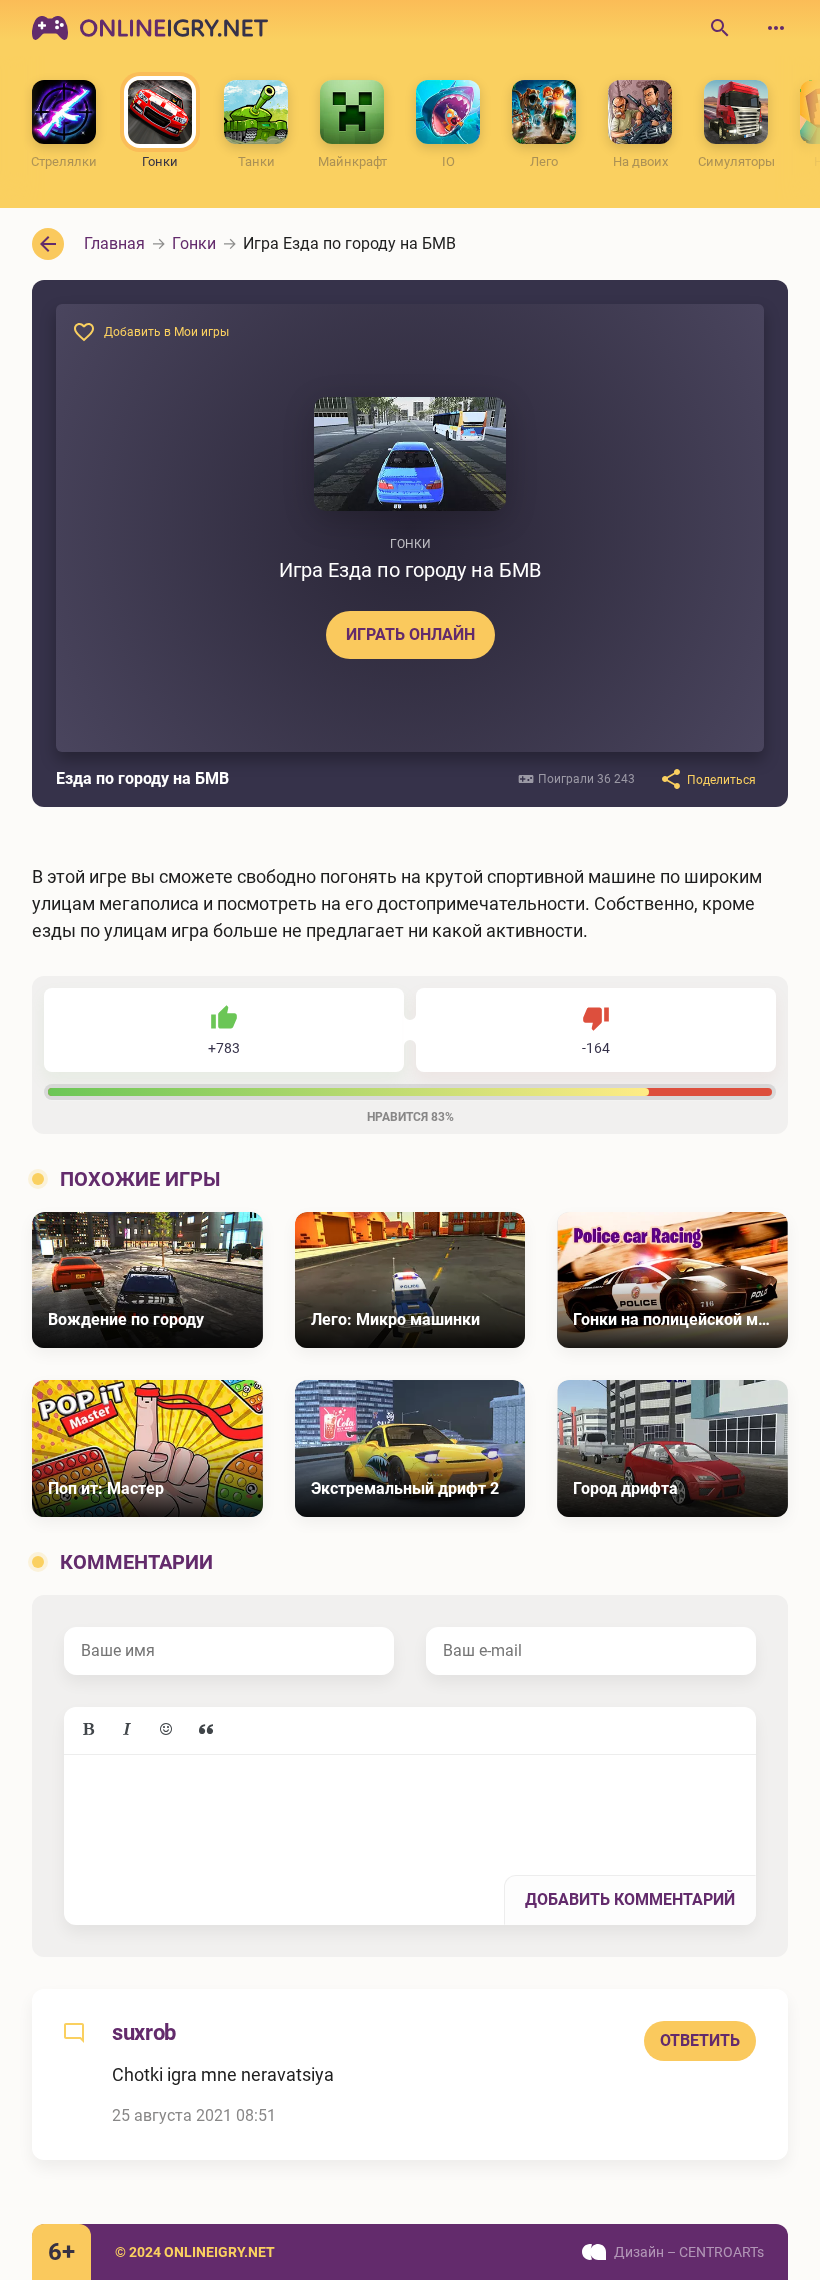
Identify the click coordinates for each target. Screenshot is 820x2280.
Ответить (700, 2040)
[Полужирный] (88, 1730)
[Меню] (776, 28)
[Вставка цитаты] (206, 1730)
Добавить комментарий (630, 1899)
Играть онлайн (410, 634)
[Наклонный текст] (127, 1730)
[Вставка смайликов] (167, 1730)
